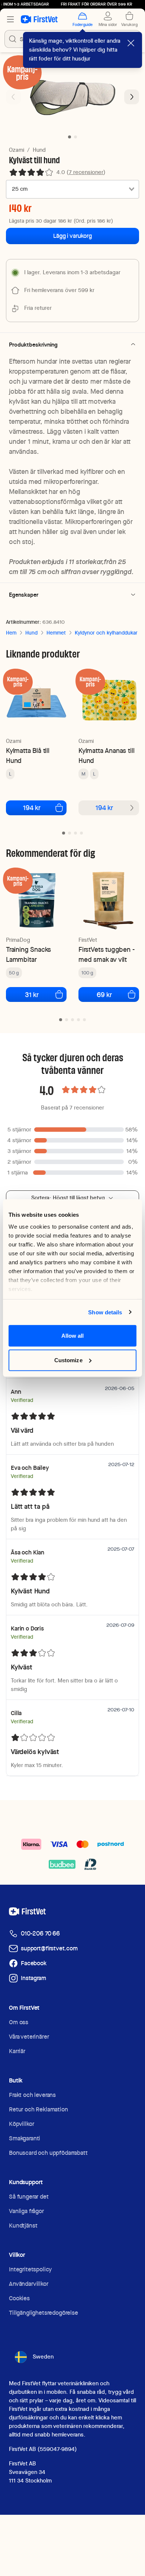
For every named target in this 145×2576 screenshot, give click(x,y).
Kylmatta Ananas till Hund (106, 756)
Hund (39, 150)
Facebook (34, 1963)
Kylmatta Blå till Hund (28, 756)
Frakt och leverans (32, 2095)
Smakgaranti (25, 2138)
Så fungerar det (29, 2197)
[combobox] (72, 189)
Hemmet (56, 633)
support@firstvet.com (49, 1948)
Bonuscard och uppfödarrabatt (48, 2153)
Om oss (19, 2022)
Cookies (19, 2298)
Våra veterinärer (29, 2037)
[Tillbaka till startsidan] (39, 19)
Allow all (73, 1336)
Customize (68, 1360)
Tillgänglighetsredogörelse (43, 2313)
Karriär (17, 2051)
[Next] (132, 97)
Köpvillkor (21, 2124)
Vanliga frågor (26, 2211)
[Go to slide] (64, 833)
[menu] (10, 19)
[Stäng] (131, 43)
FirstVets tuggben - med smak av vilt (107, 954)
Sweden (43, 2357)
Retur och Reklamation (38, 2109)
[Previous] (13, 97)
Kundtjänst (23, 2226)
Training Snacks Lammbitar (28, 954)
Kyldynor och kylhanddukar (106, 633)
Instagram (33, 1978)
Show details (105, 1312)
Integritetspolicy (30, 2269)
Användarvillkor (29, 2284)
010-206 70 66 (40, 1933)
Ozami (17, 150)
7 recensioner (86, 172)
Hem (11, 633)
